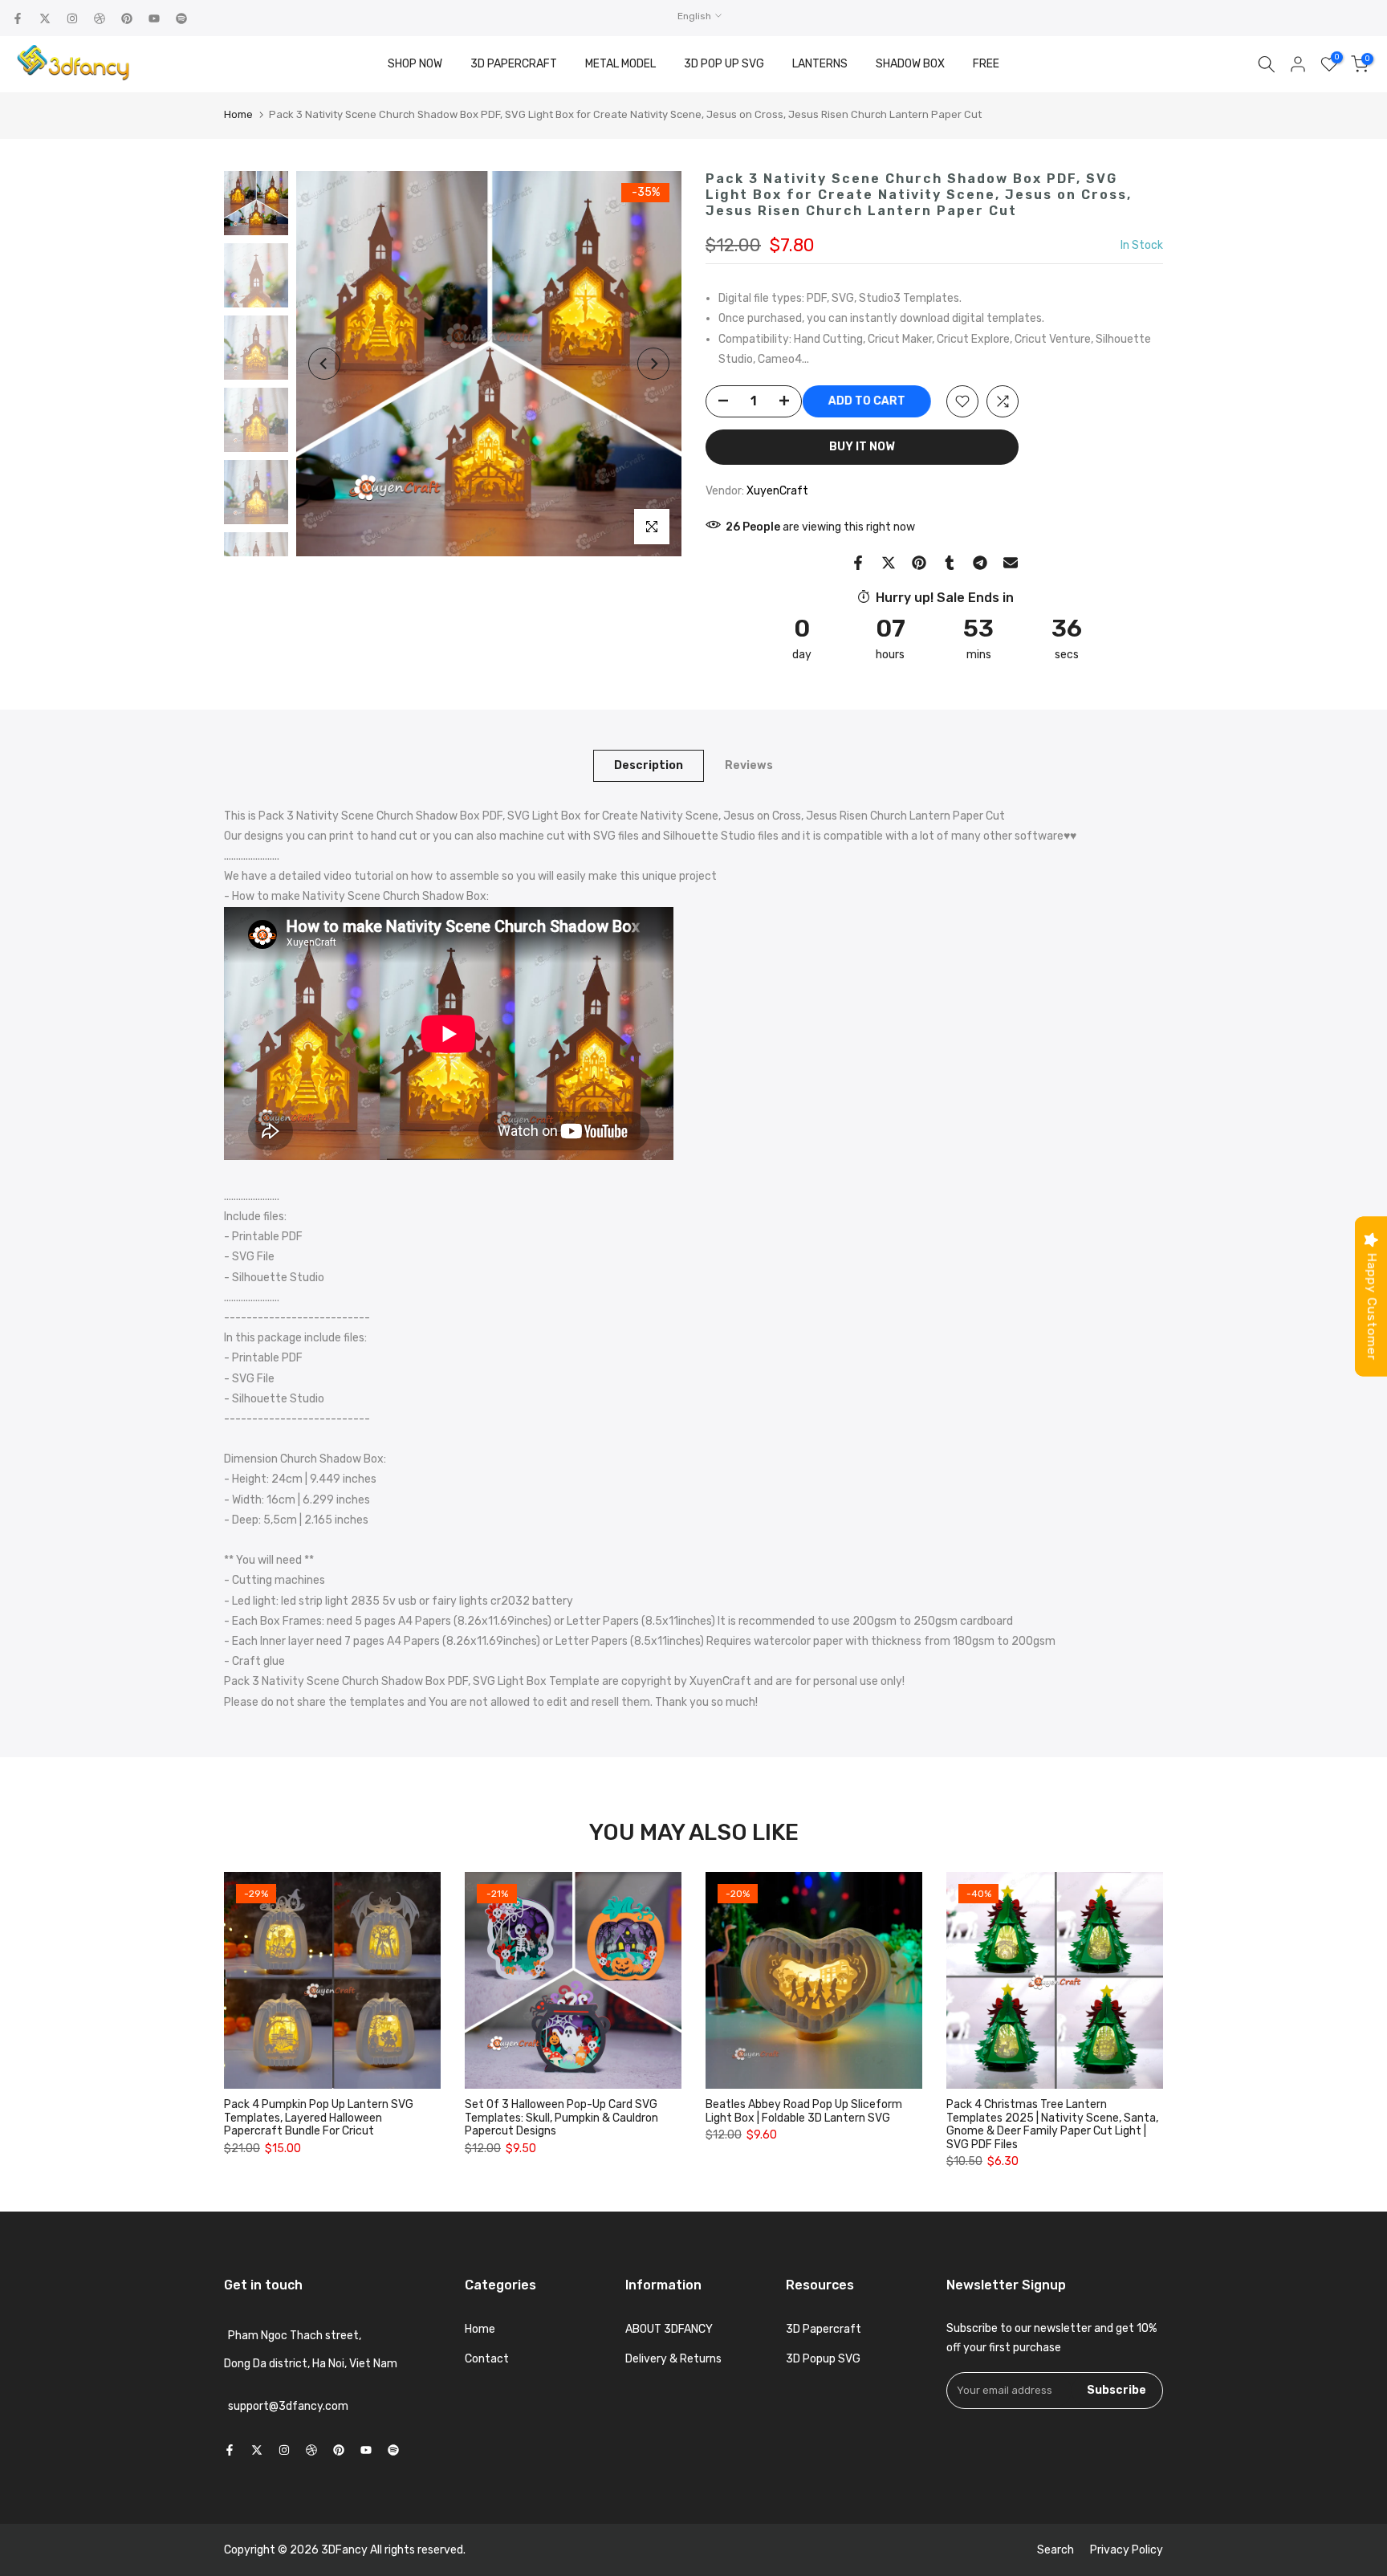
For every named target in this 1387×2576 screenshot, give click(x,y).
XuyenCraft (777, 491)
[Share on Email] (1011, 563)
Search (1056, 2550)
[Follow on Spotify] (181, 18)
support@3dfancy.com (288, 2406)
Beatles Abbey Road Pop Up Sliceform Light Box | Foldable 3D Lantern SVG (804, 2111)
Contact (487, 2359)
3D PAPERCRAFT (514, 64)
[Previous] (324, 364)
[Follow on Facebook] (18, 18)
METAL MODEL (620, 64)
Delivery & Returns (673, 2359)
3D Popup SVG (823, 2359)
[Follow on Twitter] (45, 18)
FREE (986, 64)
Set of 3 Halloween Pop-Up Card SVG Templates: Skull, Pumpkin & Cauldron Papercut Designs (561, 2118)
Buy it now (862, 447)
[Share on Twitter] (889, 563)
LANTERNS (820, 64)
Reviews (749, 765)
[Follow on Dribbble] (100, 18)
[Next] (653, 364)
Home (238, 114)
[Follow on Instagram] (72, 18)
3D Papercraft (824, 2329)
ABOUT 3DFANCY (669, 2329)
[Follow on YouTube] (154, 18)
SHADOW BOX (910, 64)
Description (649, 765)
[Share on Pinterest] (919, 563)
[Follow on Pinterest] (127, 18)
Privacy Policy (1127, 2550)
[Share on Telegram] (980, 563)
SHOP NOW (415, 64)
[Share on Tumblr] (950, 563)
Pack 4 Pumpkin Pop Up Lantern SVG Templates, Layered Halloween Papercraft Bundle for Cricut (319, 2118)
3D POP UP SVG (724, 64)
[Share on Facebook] (858, 563)
